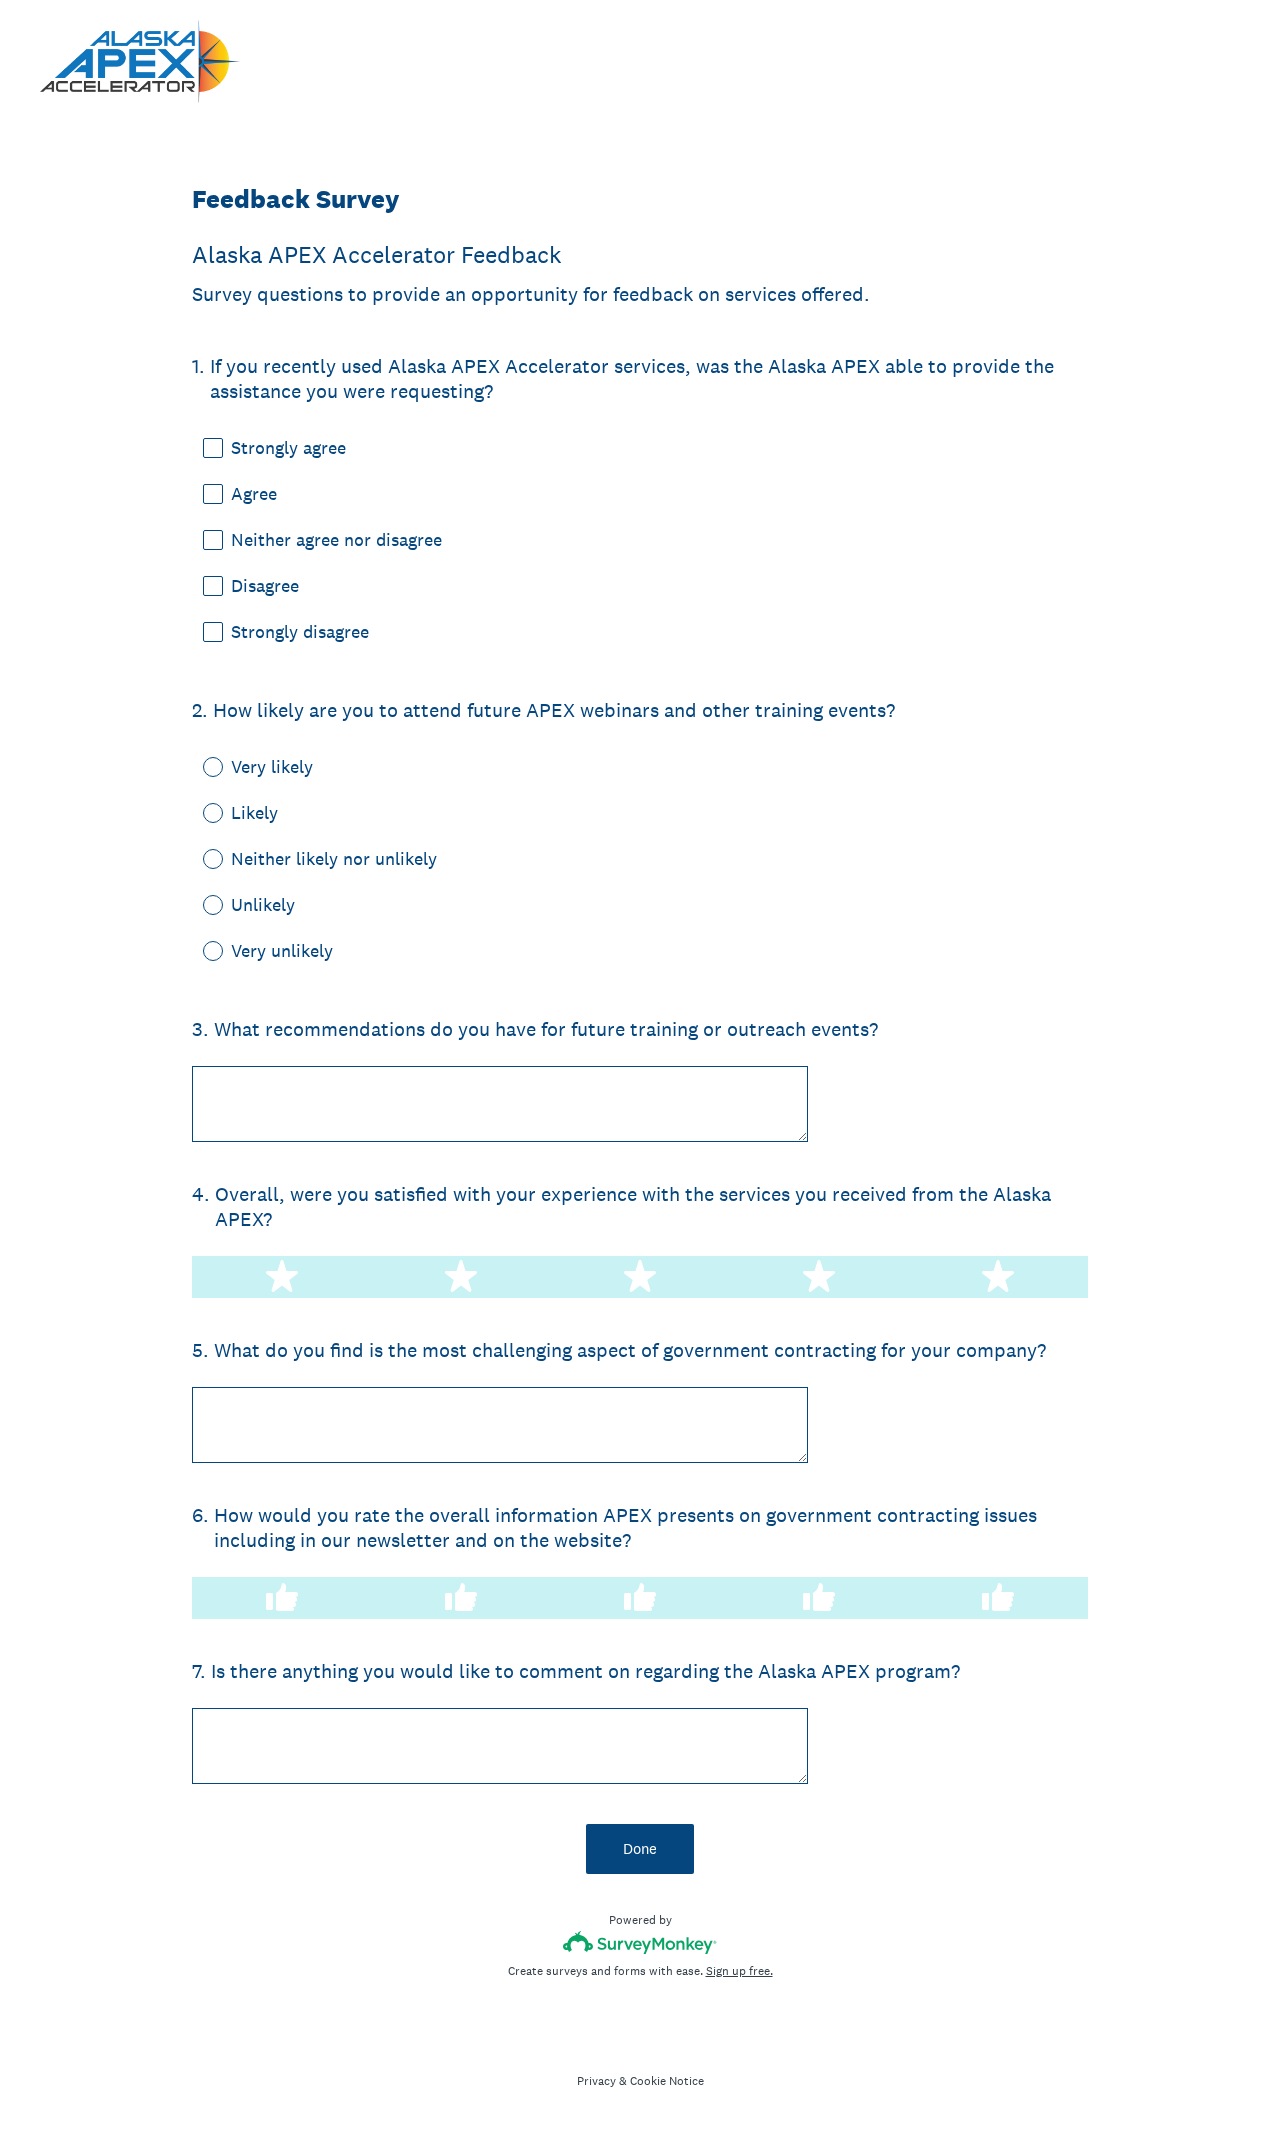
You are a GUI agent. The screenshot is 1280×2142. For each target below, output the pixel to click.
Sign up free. (739, 1971)
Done (640, 1848)
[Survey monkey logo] (640, 1942)
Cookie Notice (667, 2081)
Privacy (596, 2081)
